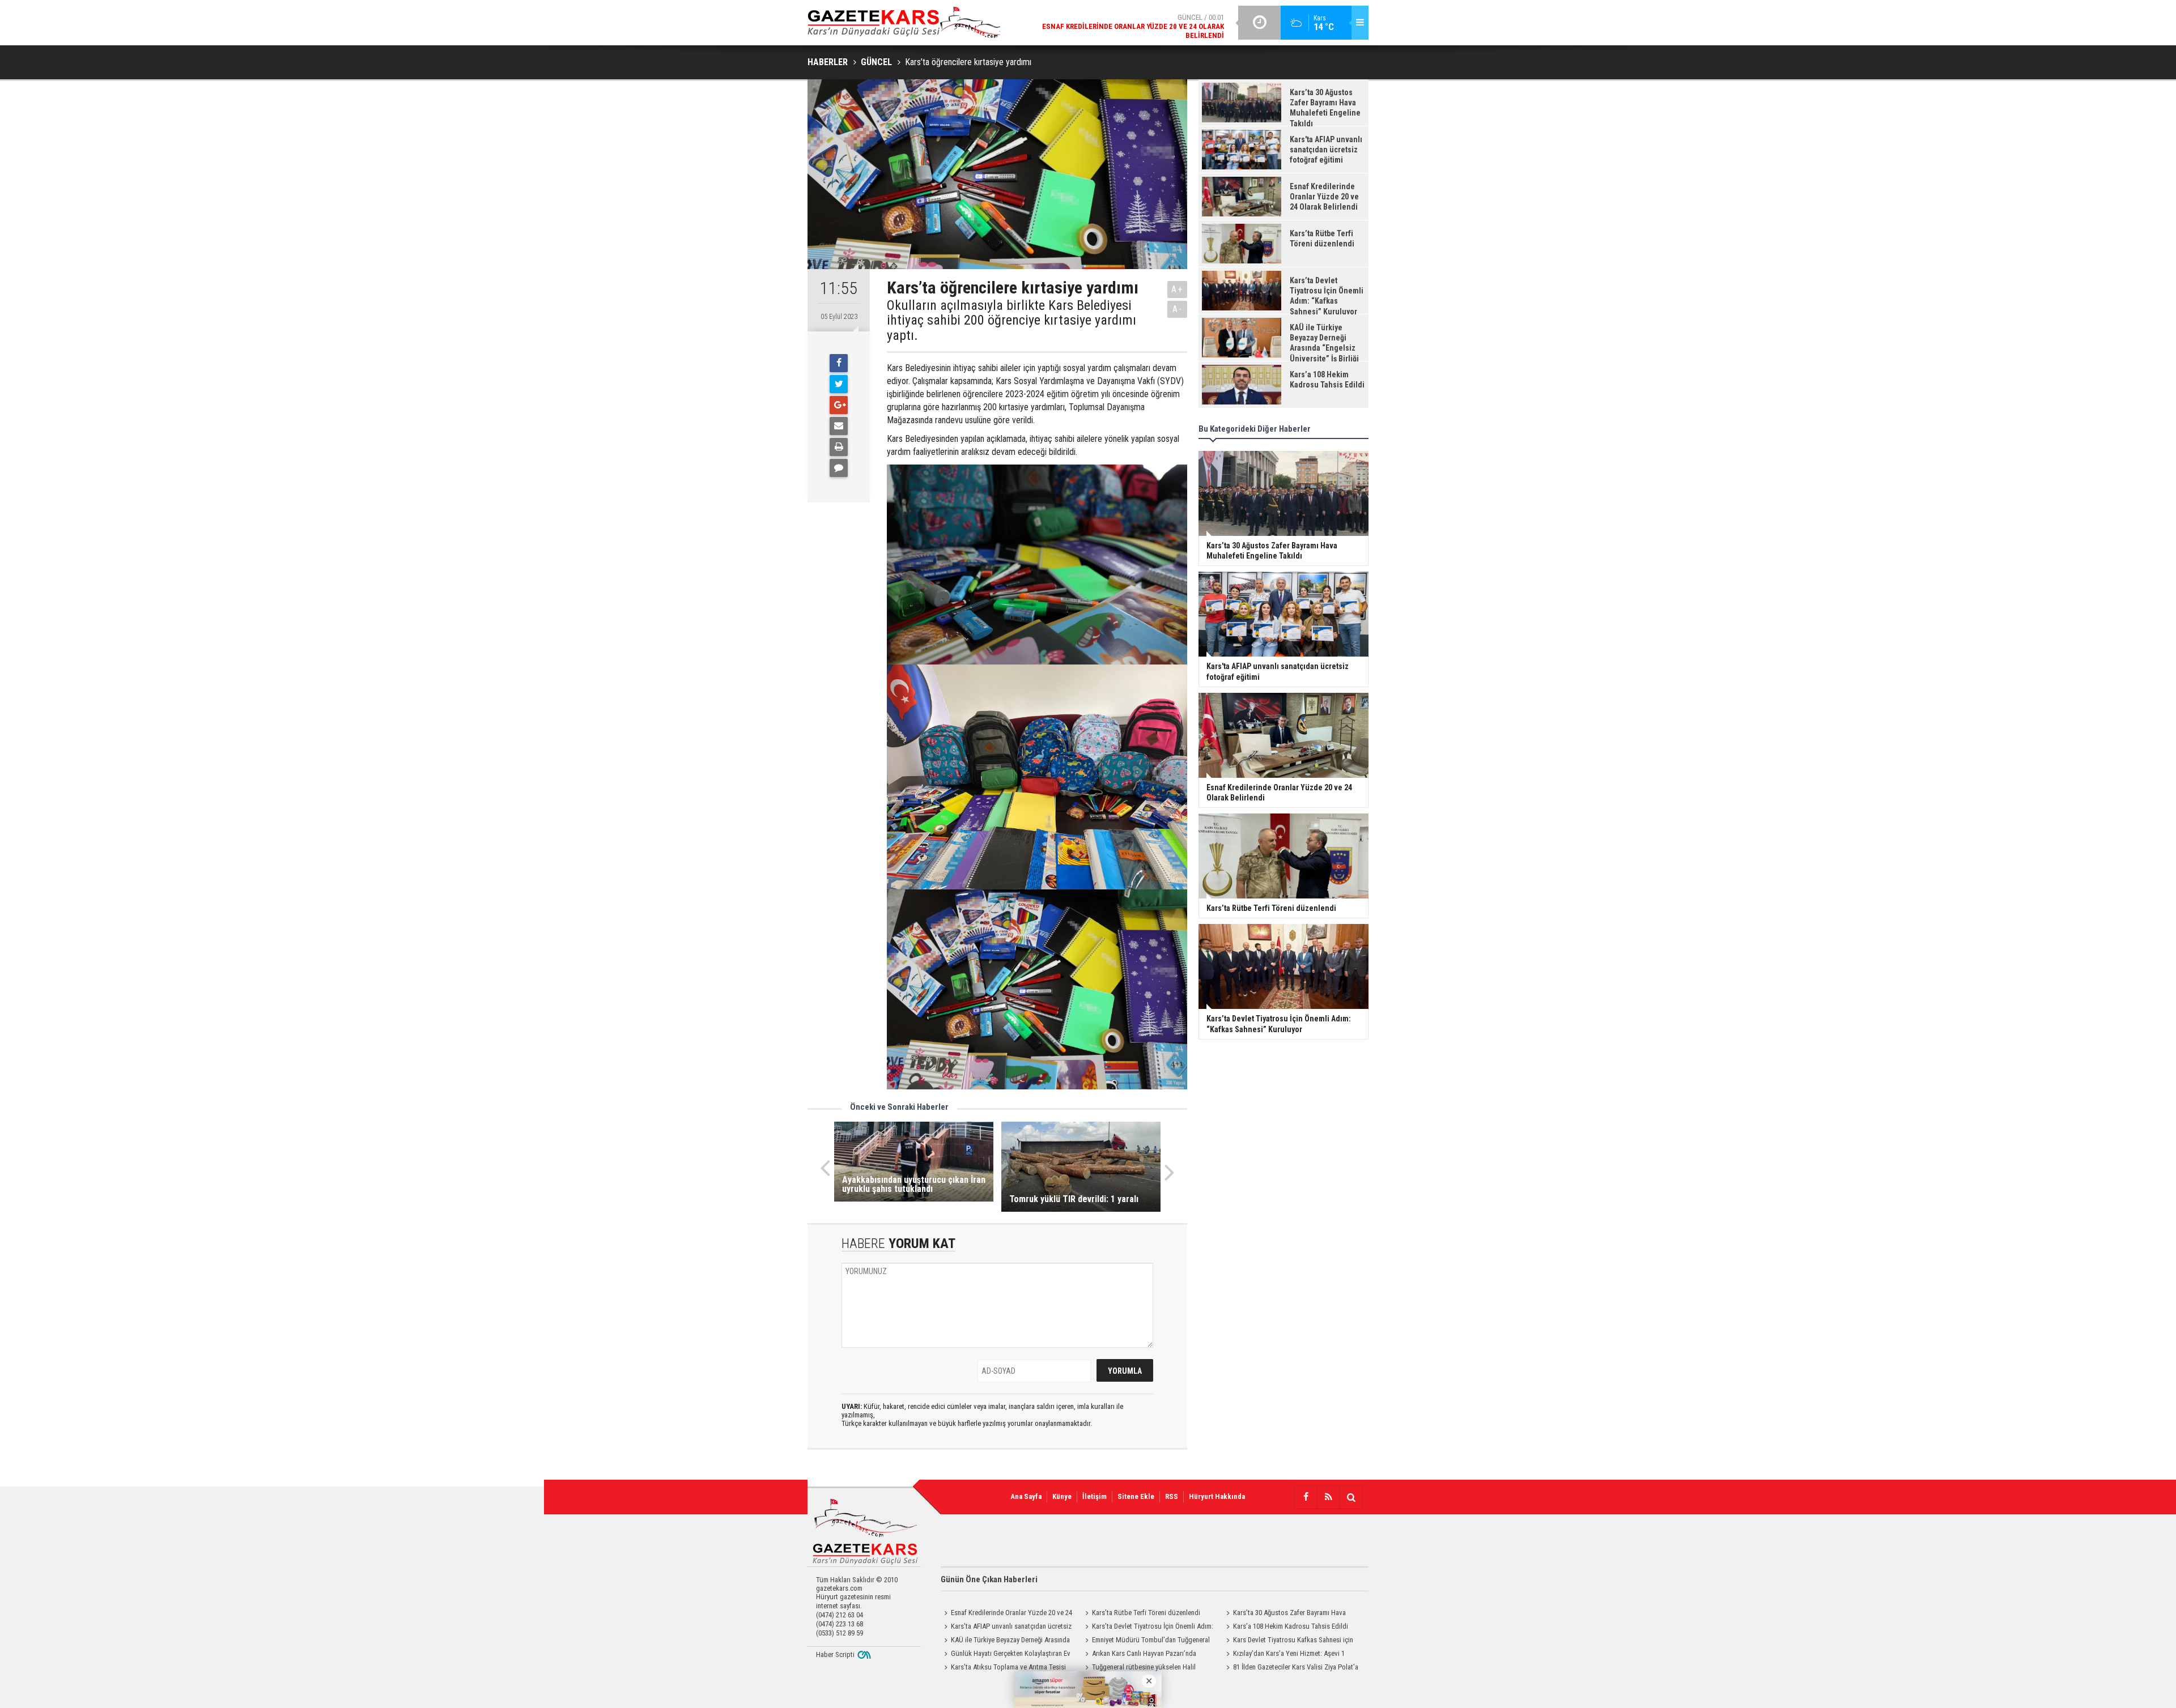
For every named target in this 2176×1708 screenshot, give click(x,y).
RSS (1172, 1496)
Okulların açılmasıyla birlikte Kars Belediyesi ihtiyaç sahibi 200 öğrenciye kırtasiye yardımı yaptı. (1011, 320)
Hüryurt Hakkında (1217, 1496)
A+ (1177, 289)
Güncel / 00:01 (1133, 26)
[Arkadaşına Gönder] (839, 426)
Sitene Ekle (1136, 1496)
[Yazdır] (839, 447)
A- (1178, 309)
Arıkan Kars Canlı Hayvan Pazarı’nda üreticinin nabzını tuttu (1139, 1655)
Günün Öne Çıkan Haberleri (989, 1579)
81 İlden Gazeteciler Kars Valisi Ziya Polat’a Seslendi (1291, 1668)
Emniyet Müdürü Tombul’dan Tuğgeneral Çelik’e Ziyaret (1146, 1641)
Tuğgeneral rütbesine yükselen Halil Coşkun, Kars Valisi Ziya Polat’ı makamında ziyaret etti (1144, 1668)
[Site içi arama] (1351, 1497)
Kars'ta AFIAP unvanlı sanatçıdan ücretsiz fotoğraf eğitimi (1006, 1628)
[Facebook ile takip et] (1306, 1497)
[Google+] (839, 405)
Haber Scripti (835, 1654)
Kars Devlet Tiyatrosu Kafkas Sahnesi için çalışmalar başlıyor (1288, 1641)
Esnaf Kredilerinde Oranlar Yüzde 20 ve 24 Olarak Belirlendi (1006, 1614)
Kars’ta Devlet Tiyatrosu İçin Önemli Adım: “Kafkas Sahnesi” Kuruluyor (1147, 1628)
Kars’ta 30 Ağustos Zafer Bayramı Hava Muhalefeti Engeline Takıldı (1284, 1614)
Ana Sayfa (1026, 1496)
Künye (1062, 1496)
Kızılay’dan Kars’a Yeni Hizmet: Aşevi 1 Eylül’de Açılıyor (1284, 1655)
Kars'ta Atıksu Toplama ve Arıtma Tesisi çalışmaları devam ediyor (1003, 1668)
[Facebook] (839, 363)
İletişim (1095, 1496)
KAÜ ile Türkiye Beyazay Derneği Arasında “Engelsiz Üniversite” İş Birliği (1005, 1641)
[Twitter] (839, 384)
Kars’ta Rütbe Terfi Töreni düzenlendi (1146, 1613)
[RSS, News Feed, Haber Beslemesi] (1328, 1497)
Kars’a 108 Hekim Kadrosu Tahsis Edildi (1291, 1626)
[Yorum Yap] (839, 468)
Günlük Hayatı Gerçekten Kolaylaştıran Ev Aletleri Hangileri (1006, 1655)
